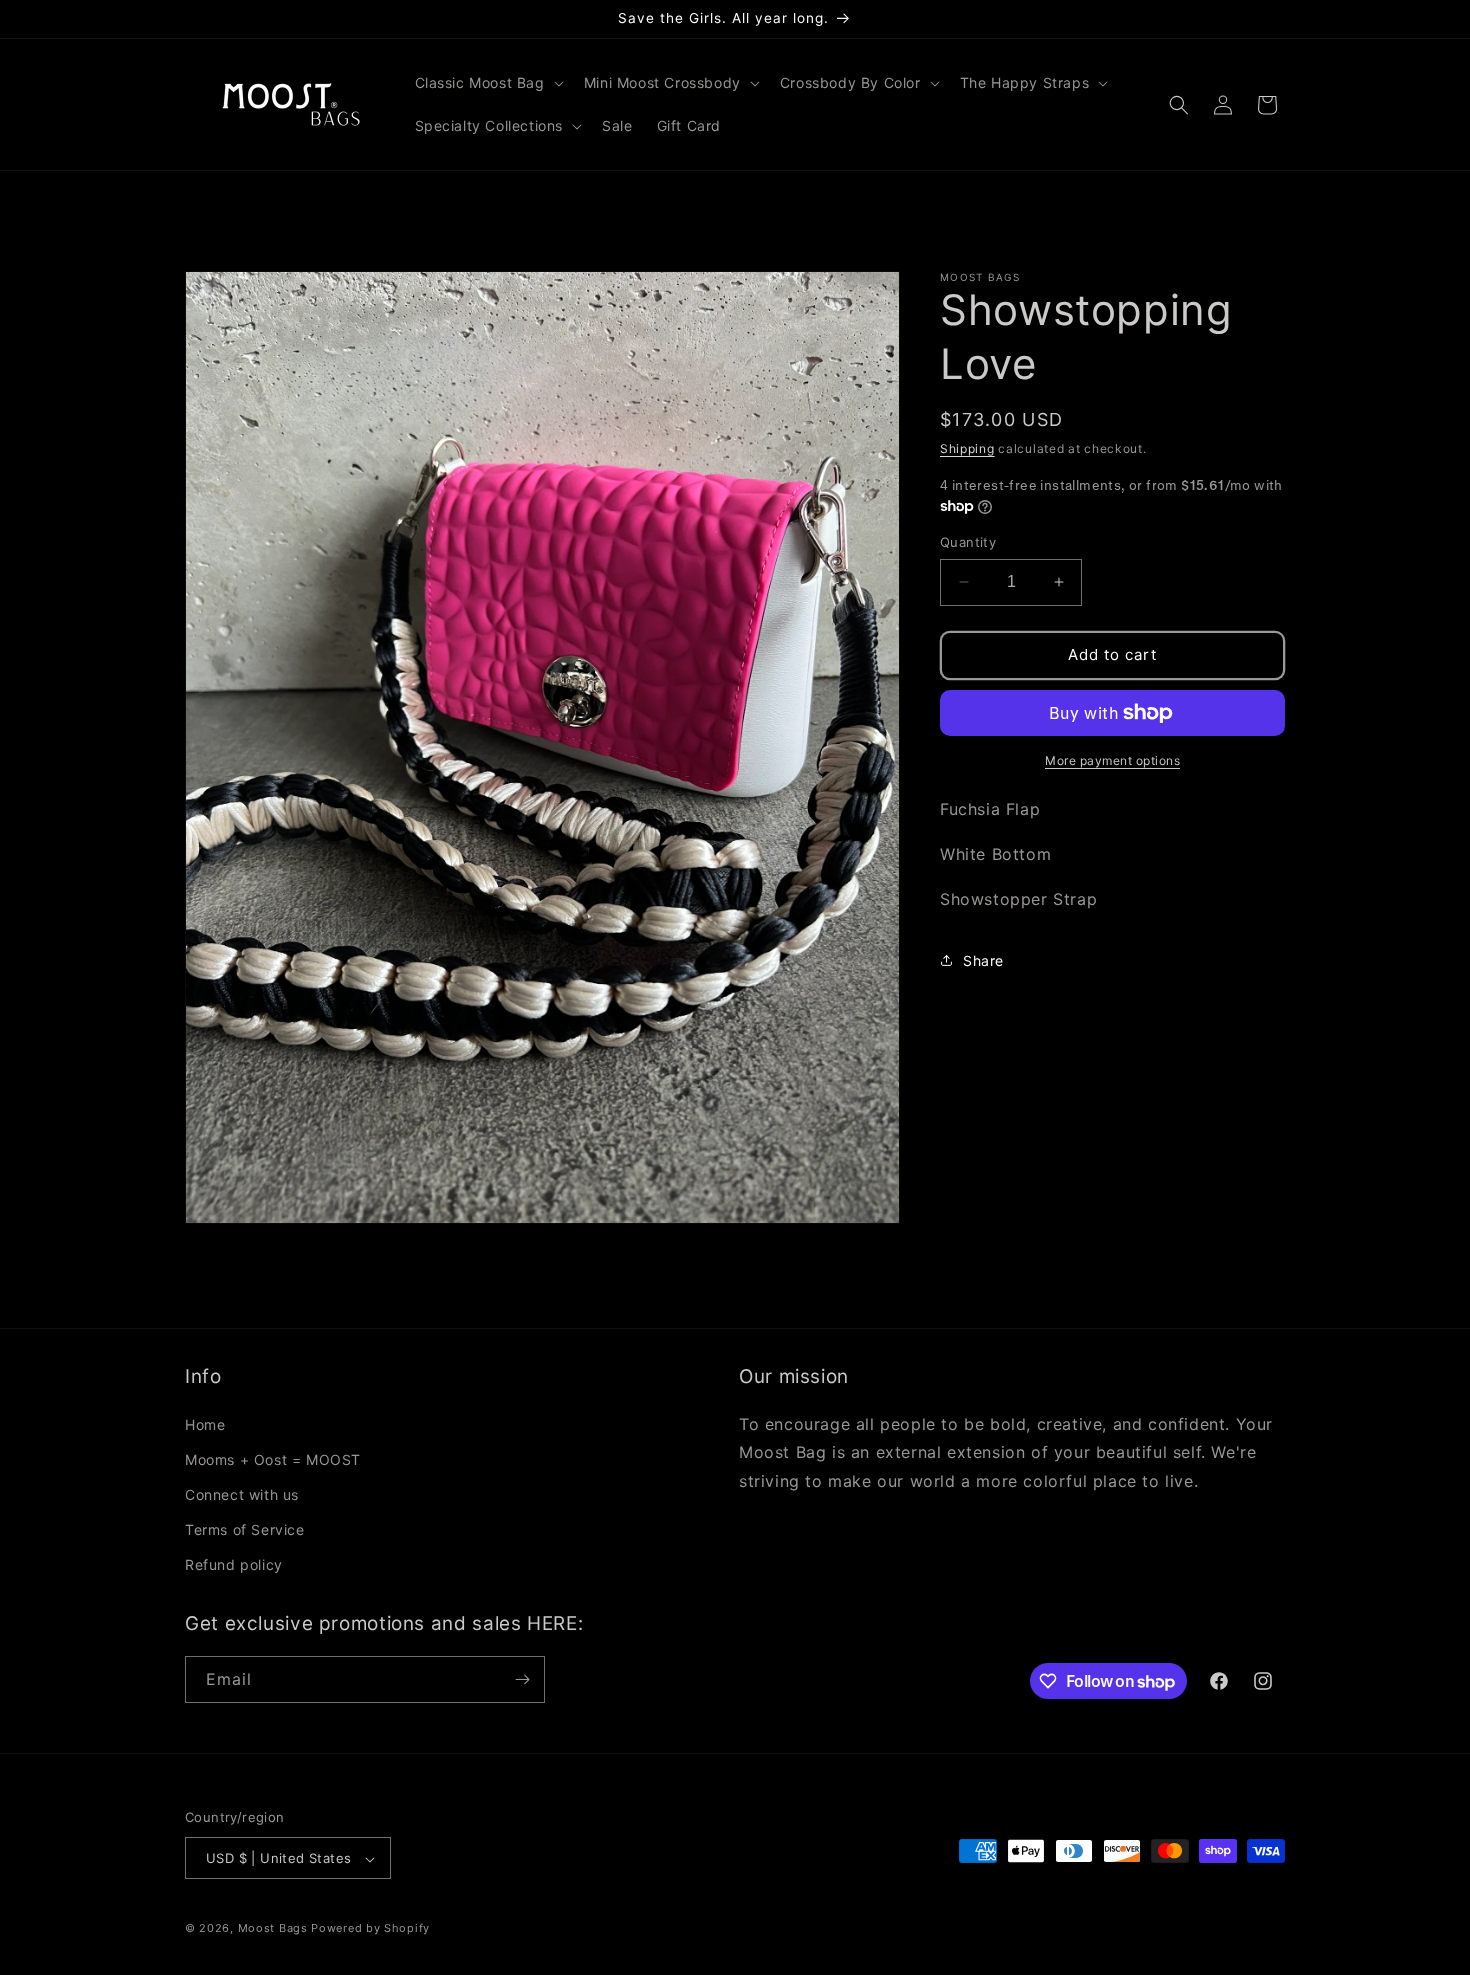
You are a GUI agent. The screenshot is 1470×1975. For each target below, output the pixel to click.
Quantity (968, 542)
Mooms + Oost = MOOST (273, 1458)
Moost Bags (273, 1929)
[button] (487, 83)
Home (205, 1423)
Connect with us (242, 1493)
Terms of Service (245, 1529)
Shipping (967, 448)
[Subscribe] (522, 1679)
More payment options (1112, 760)
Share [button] (983, 959)
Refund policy (234, 1564)
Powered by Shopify (370, 1929)
